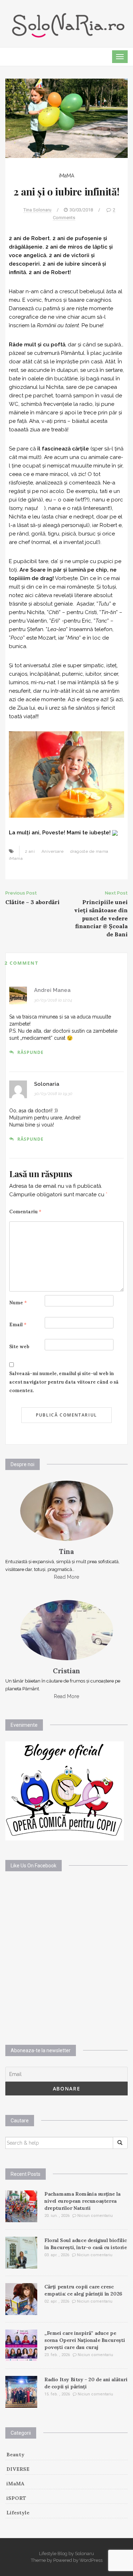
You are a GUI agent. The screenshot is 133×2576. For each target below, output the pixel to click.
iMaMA (66, 176)
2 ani (30, 851)
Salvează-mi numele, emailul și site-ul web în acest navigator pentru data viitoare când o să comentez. (64, 1382)
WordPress (91, 2560)
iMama (16, 858)
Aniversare (52, 851)
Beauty (15, 2455)
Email (18, 1325)
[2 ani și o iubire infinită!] (66, 118)
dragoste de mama (89, 851)
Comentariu (25, 1212)
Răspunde (31, 1052)
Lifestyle (18, 2513)
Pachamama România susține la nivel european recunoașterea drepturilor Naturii (82, 2201)
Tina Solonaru (37, 210)
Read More (66, 1577)
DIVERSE (18, 2469)
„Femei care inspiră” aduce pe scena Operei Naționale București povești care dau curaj (85, 2340)
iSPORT (16, 2498)
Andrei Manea (52, 990)
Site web (19, 1347)
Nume (18, 1303)
